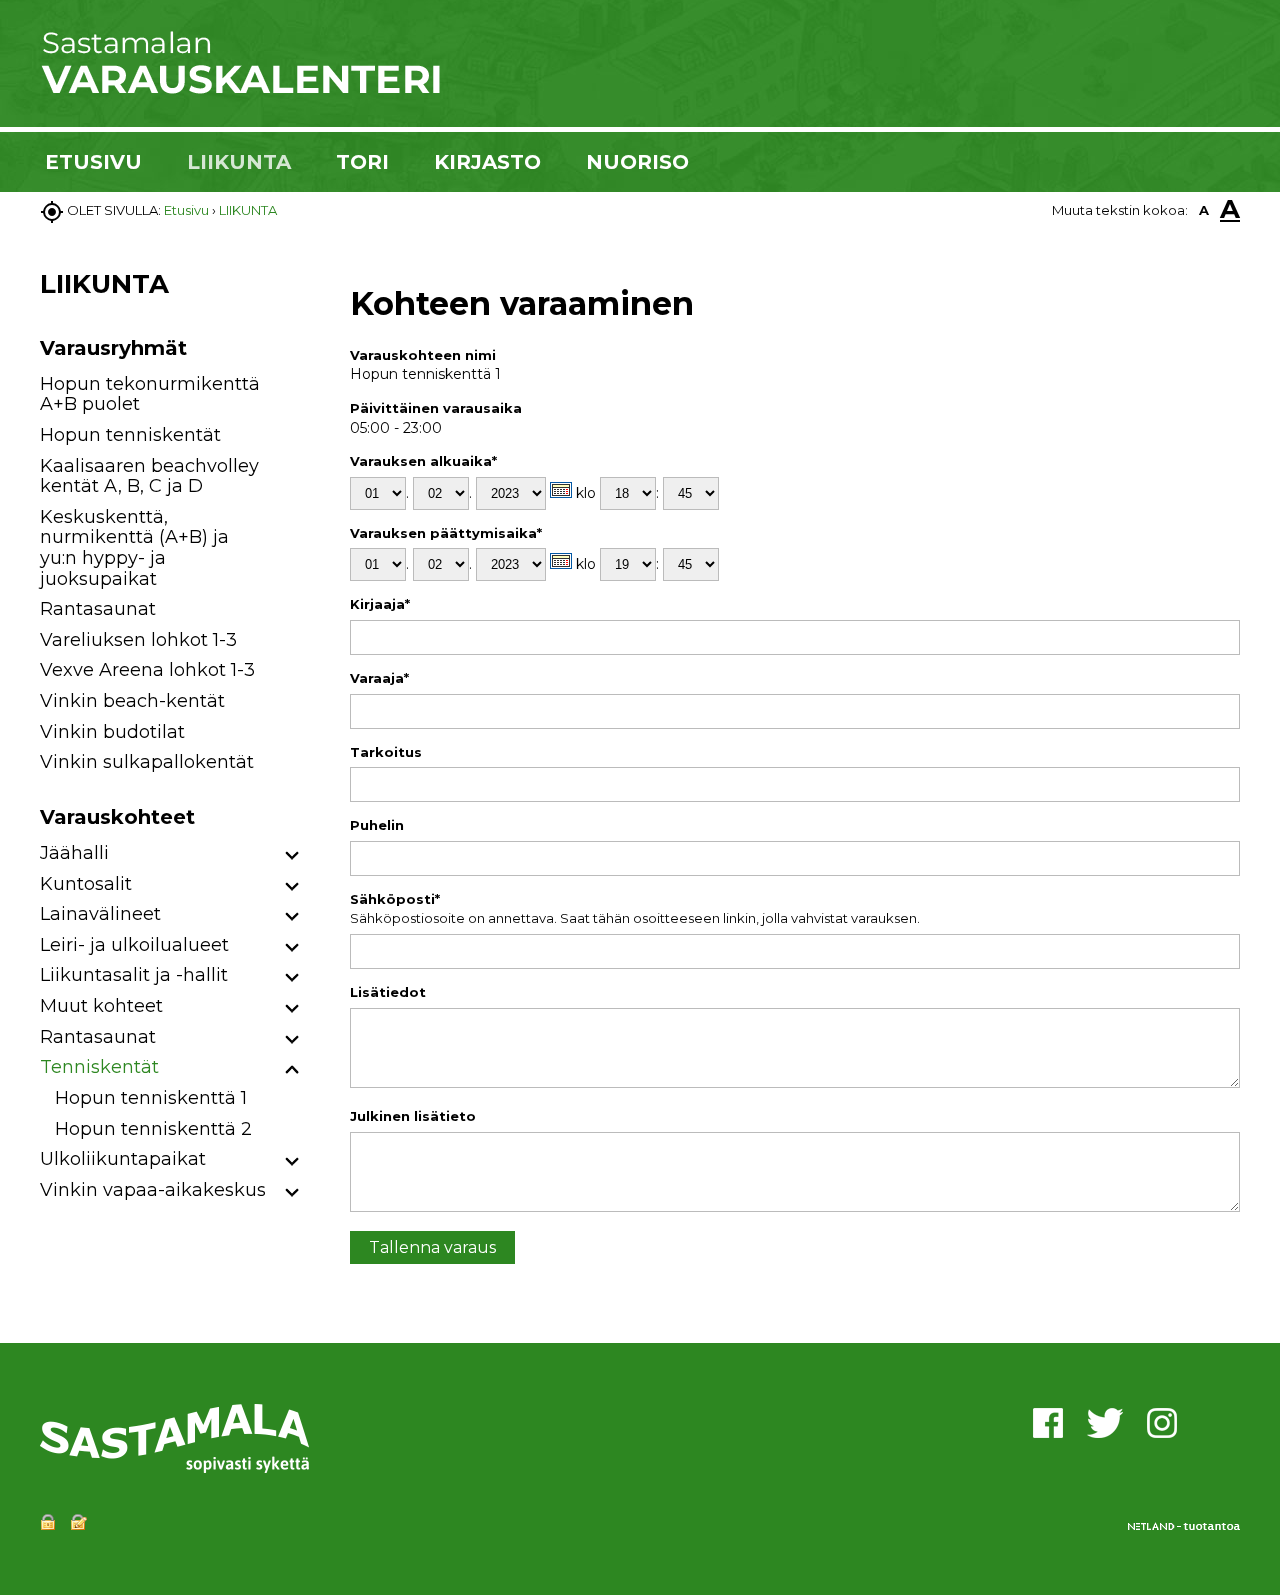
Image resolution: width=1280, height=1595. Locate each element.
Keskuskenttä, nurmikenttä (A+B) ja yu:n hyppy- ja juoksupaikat (134, 548)
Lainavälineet (100, 914)
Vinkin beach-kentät (132, 701)
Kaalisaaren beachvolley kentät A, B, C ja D (149, 476)
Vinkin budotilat (112, 732)
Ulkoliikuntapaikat (123, 1159)
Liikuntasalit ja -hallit (134, 975)
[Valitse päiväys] (561, 490)
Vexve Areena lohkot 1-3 (147, 670)
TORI (362, 162)
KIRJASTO (487, 162)
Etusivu (186, 210)
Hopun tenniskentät (130, 435)
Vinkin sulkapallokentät (147, 762)
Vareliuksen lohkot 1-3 (138, 640)
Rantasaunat (98, 609)
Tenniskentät (99, 1067)
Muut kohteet (101, 1006)
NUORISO (637, 162)
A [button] (1204, 210)
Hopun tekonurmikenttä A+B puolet (150, 394)
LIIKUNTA (239, 162)
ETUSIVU (93, 162)
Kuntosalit (86, 884)
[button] (292, 856)
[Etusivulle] (240, 90)
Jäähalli (74, 853)
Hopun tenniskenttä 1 (151, 1098)
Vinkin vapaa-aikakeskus (153, 1190)
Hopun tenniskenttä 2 (153, 1129)
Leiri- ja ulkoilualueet (134, 945)
